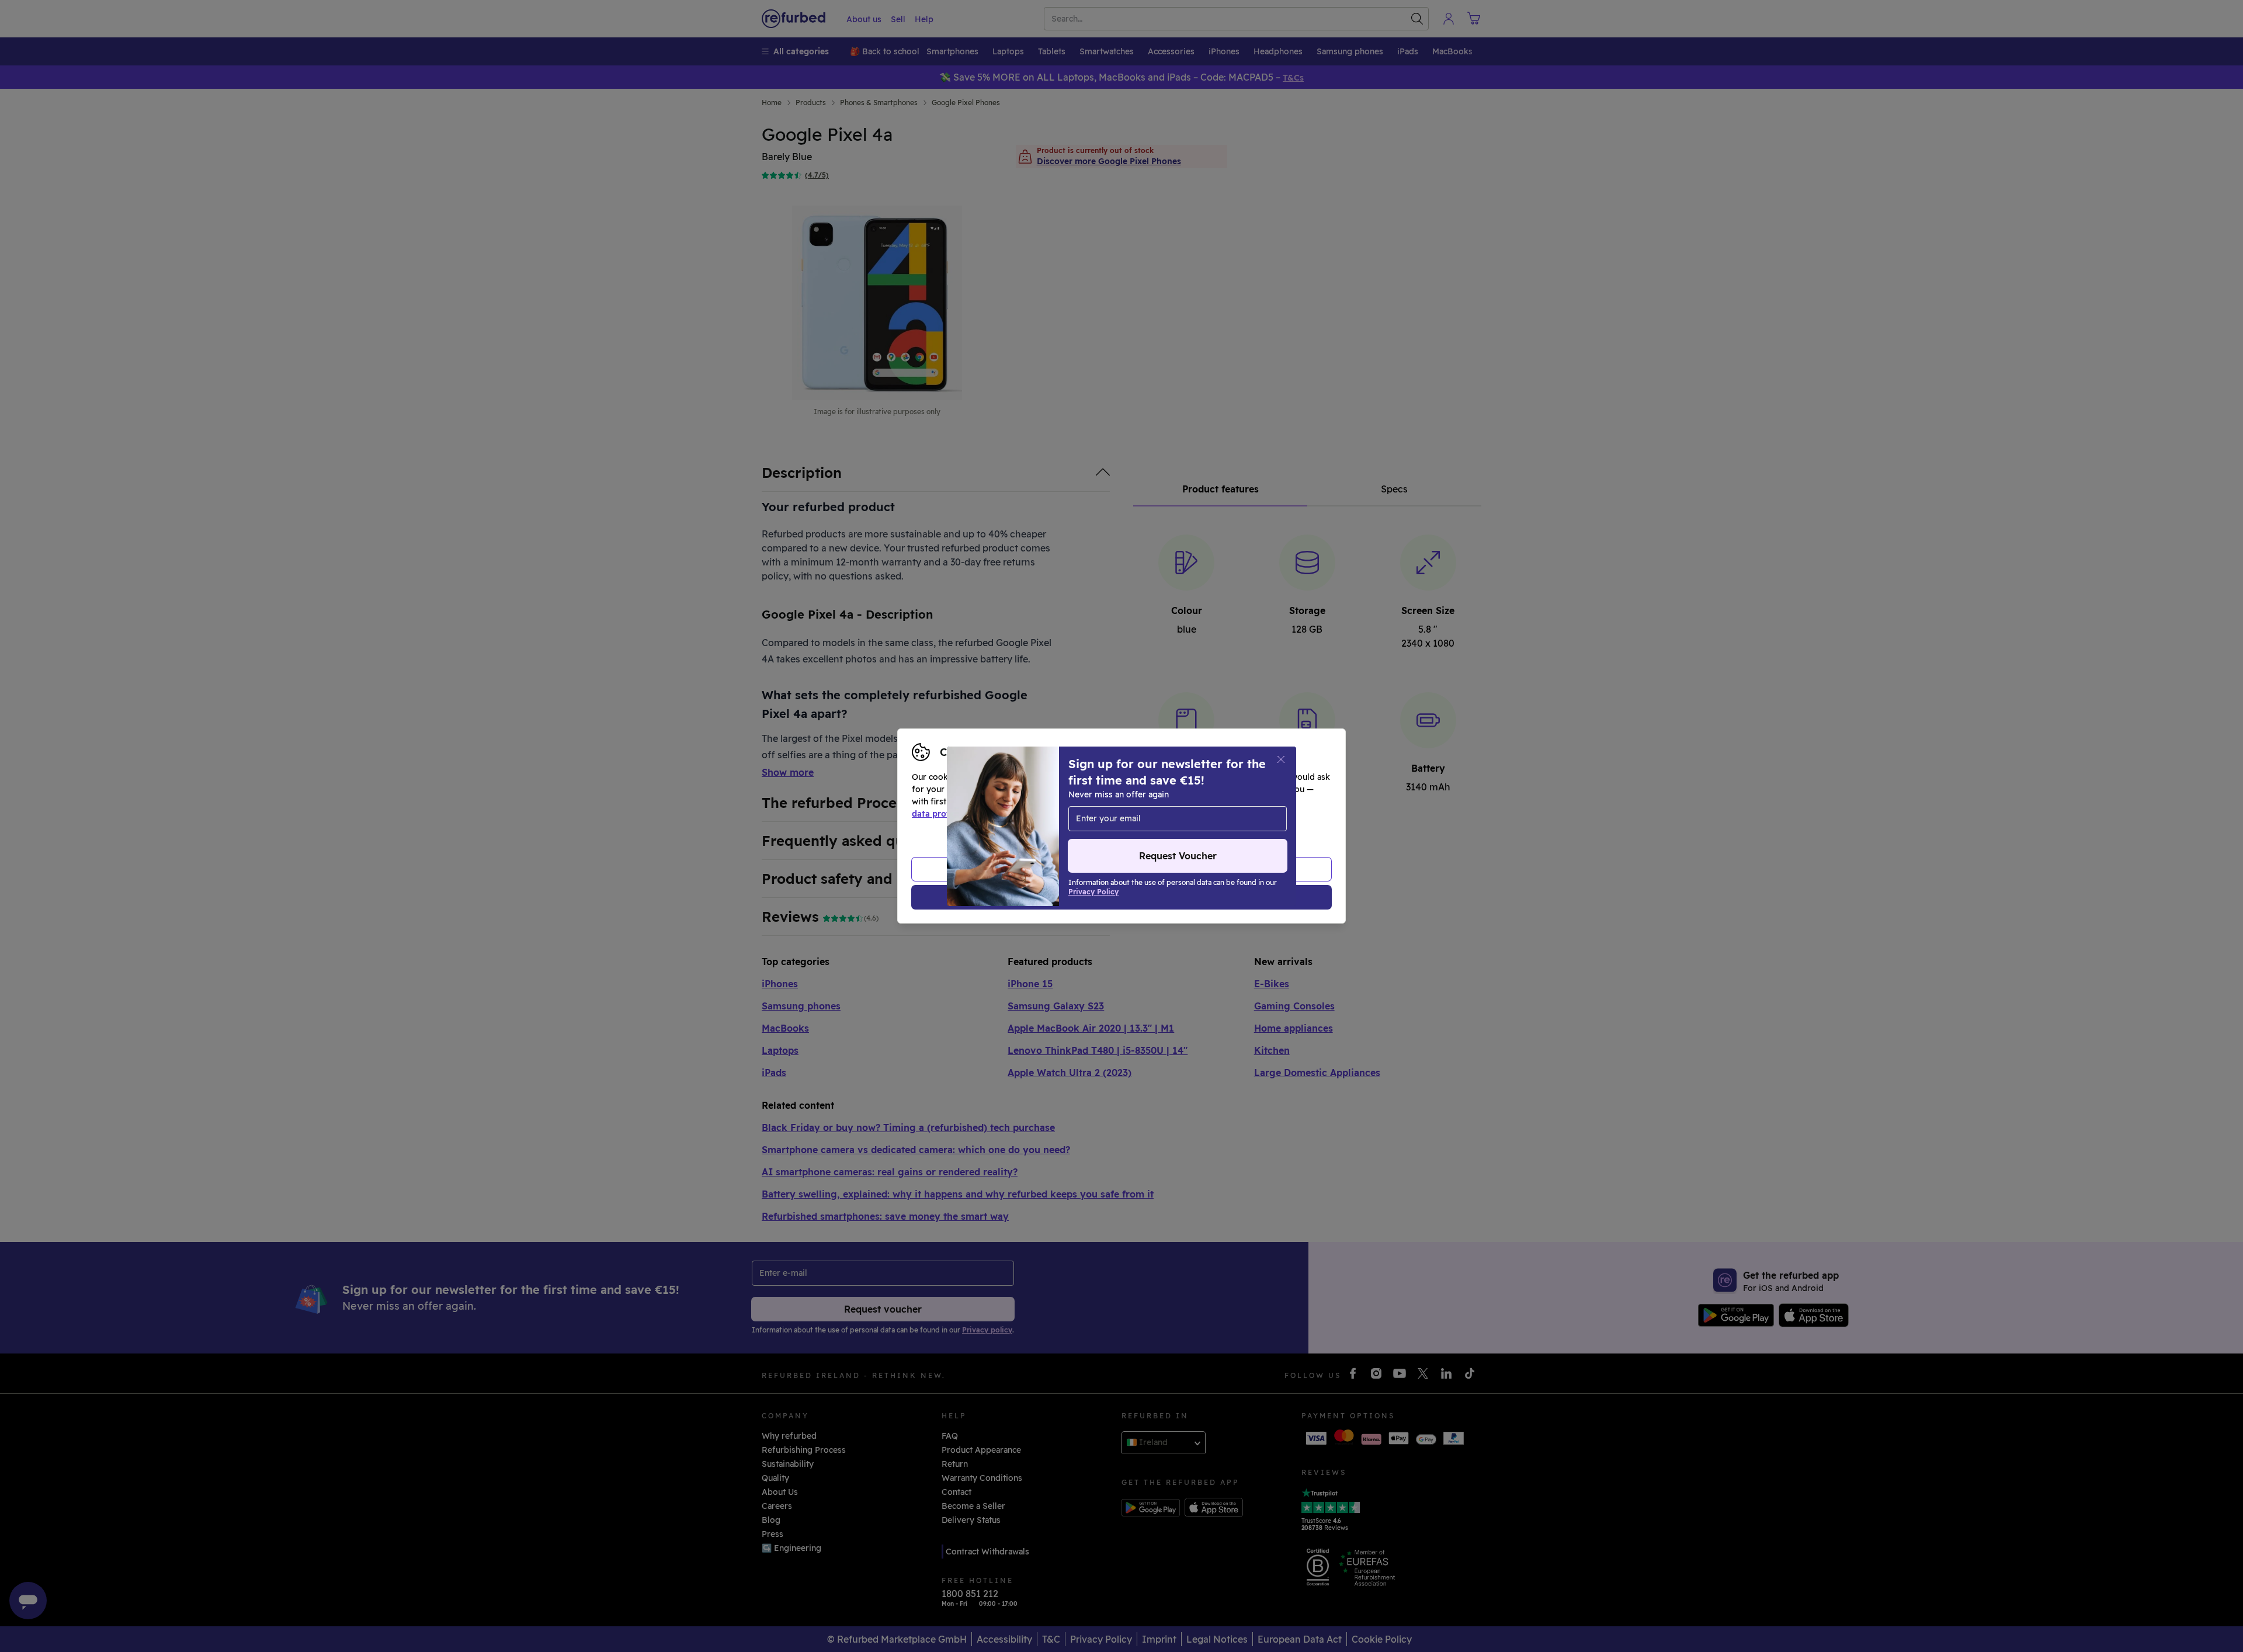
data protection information (969, 814)
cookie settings (1157, 801)
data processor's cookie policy (1181, 814)
